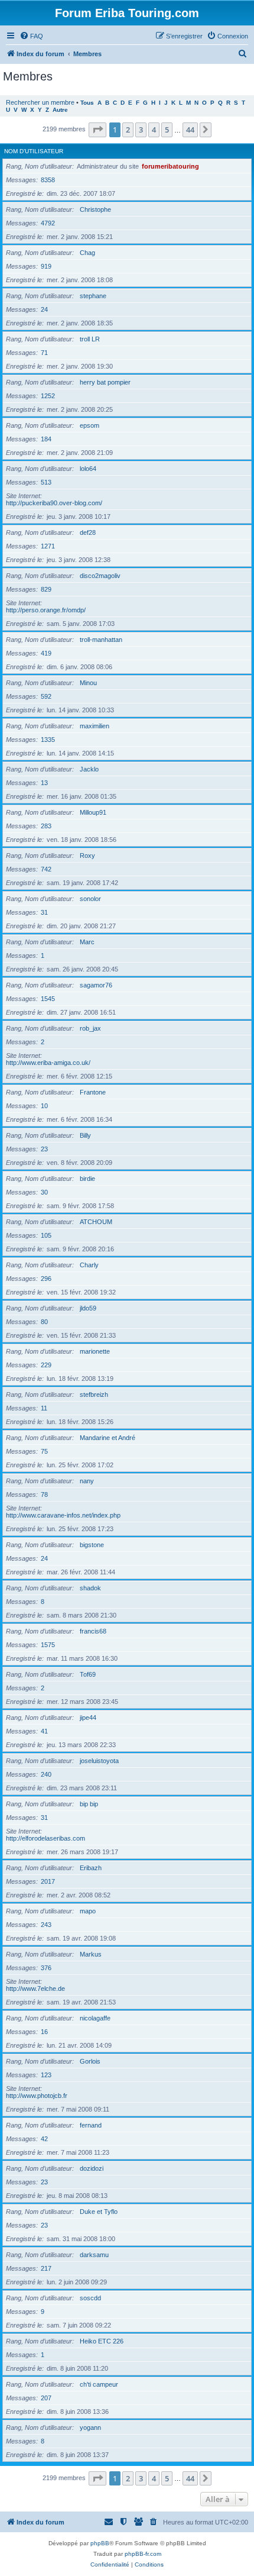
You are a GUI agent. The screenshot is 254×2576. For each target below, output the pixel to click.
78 (44, 1494)
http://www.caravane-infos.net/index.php (63, 1515)
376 (46, 1968)
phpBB (100, 2543)
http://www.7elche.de (35, 1989)
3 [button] (141, 130)
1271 (48, 546)
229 (46, 1365)
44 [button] (190, 130)
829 (46, 589)
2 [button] (128, 130)
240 (46, 1774)
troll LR (90, 339)
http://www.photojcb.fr (37, 2096)
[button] (97, 130)
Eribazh (91, 1868)
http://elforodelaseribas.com (45, 1838)
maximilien (95, 726)
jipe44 (88, 1718)
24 (44, 309)
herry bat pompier (105, 382)
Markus (91, 1954)
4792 (48, 223)
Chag (87, 253)
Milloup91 (93, 812)
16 (44, 2032)
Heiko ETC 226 (102, 2341)
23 (44, 1149)
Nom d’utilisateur (34, 151)
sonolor (90, 899)
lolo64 (88, 469)
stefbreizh (94, 1394)
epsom (89, 425)
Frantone (93, 1092)
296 (46, 1279)
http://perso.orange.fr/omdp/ (46, 610)
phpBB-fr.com (143, 2554)
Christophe (95, 209)
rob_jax (90, 1028)
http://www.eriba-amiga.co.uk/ (48, 1063)
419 (46, 653)
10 (44, 1106)
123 (46, 2075)
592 (46, 696)
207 (46, 2398)
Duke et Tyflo (99, 2212)
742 (46, 869)
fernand (91, 2125)
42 (44, 2139)
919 (46, 266)
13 (44, 783)
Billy (85, 1135)
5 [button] (167, 130)
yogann (90, 2427)
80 (44, 1322)
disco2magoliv (100, 576)
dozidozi (92, 2168)
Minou (88, 683)
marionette (95, 1351)
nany (87, 1481)
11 (44, 1408)
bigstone (92, 1545)
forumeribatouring (170, 166)
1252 (48, 396)
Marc (87, 942)
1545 (48, 999)
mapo (88, 1911)
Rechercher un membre (40, 102)
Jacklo (89, 769)
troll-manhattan (101, 640)
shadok (90, 1588)
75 (44, 1451)
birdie (87, 1179)
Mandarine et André (108, 1438)
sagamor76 (96, 985)
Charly (89, 1265)
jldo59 (88, 1308)
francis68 (93, 1631)
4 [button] (154, 130)
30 (44, 1192)
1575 (48, 1645)
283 (46, 826)
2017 (48, 1881)
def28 (88, 532)
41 (44, 1731)
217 (46, 2268)
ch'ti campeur (99, 2384)
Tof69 (88, 1674)
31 (44, 912)
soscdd (90, 2298)
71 (44, 353)
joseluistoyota (99, 1761)
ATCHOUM (96, 1222)
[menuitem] (31, 36)
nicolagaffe (95, 2018)
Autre (60, 110)
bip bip (89, 1804)
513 (46, 482)
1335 (48, 740)
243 (46, 1925)
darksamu (94, 2255)
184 (46, 439)
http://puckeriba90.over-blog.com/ (54, 503)
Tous (87, 103)
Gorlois (90, 2061)
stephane (93, 296)
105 (46, 1235)
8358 (48, 180)
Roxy (87, 856)
